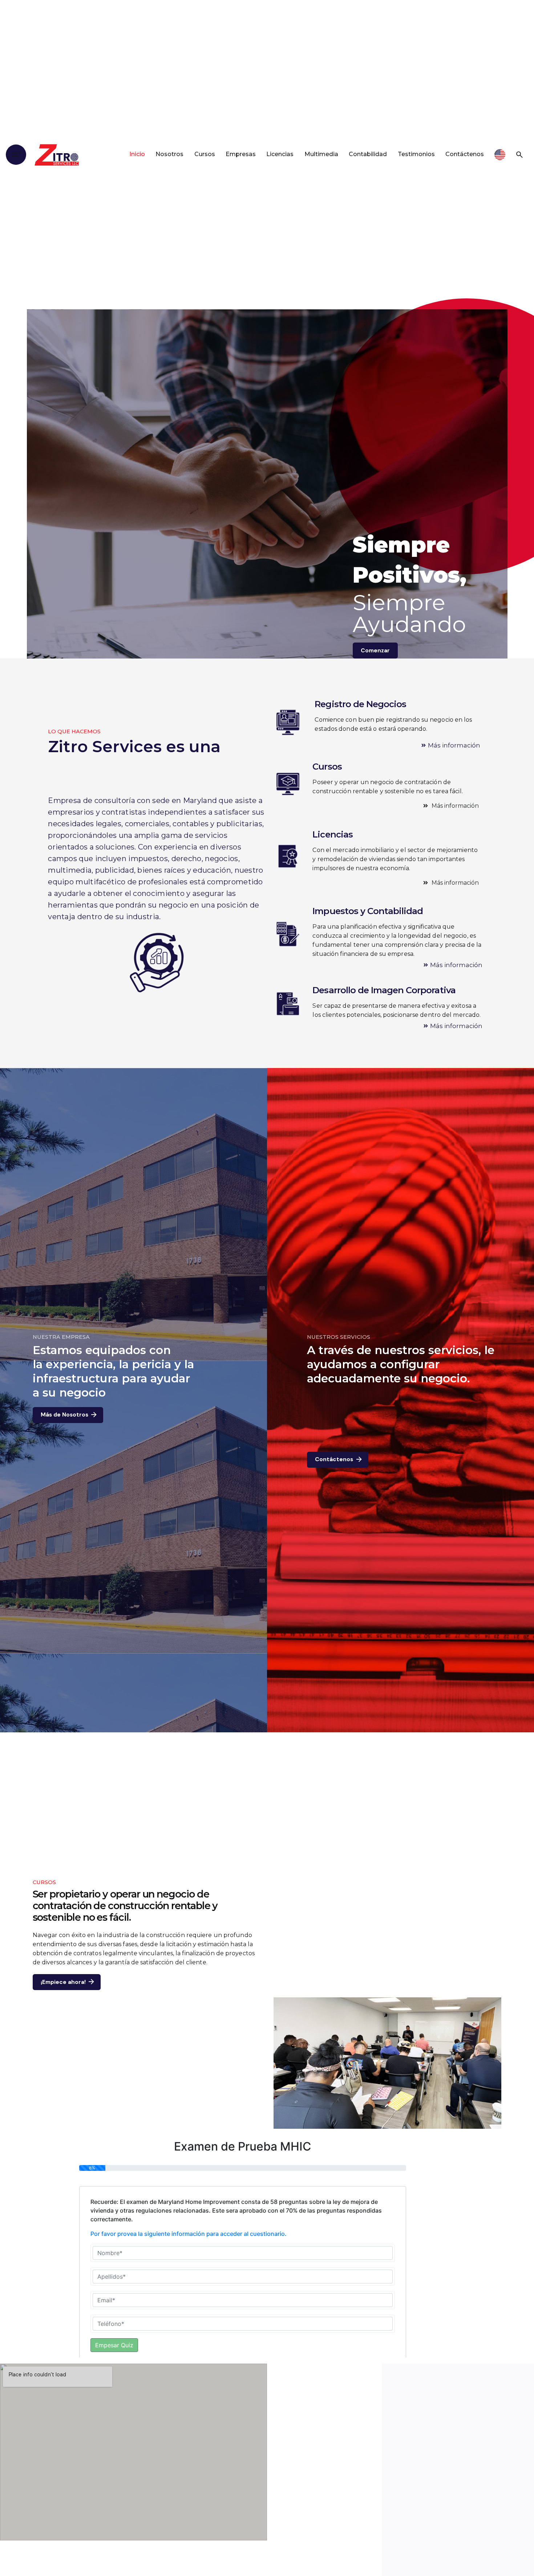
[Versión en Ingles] (500, 155)
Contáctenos (334, 1459)
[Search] (519, 155)
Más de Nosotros (64, 1415)
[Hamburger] (16, 155)
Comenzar (375, 651)
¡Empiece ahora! (63, 1982)
